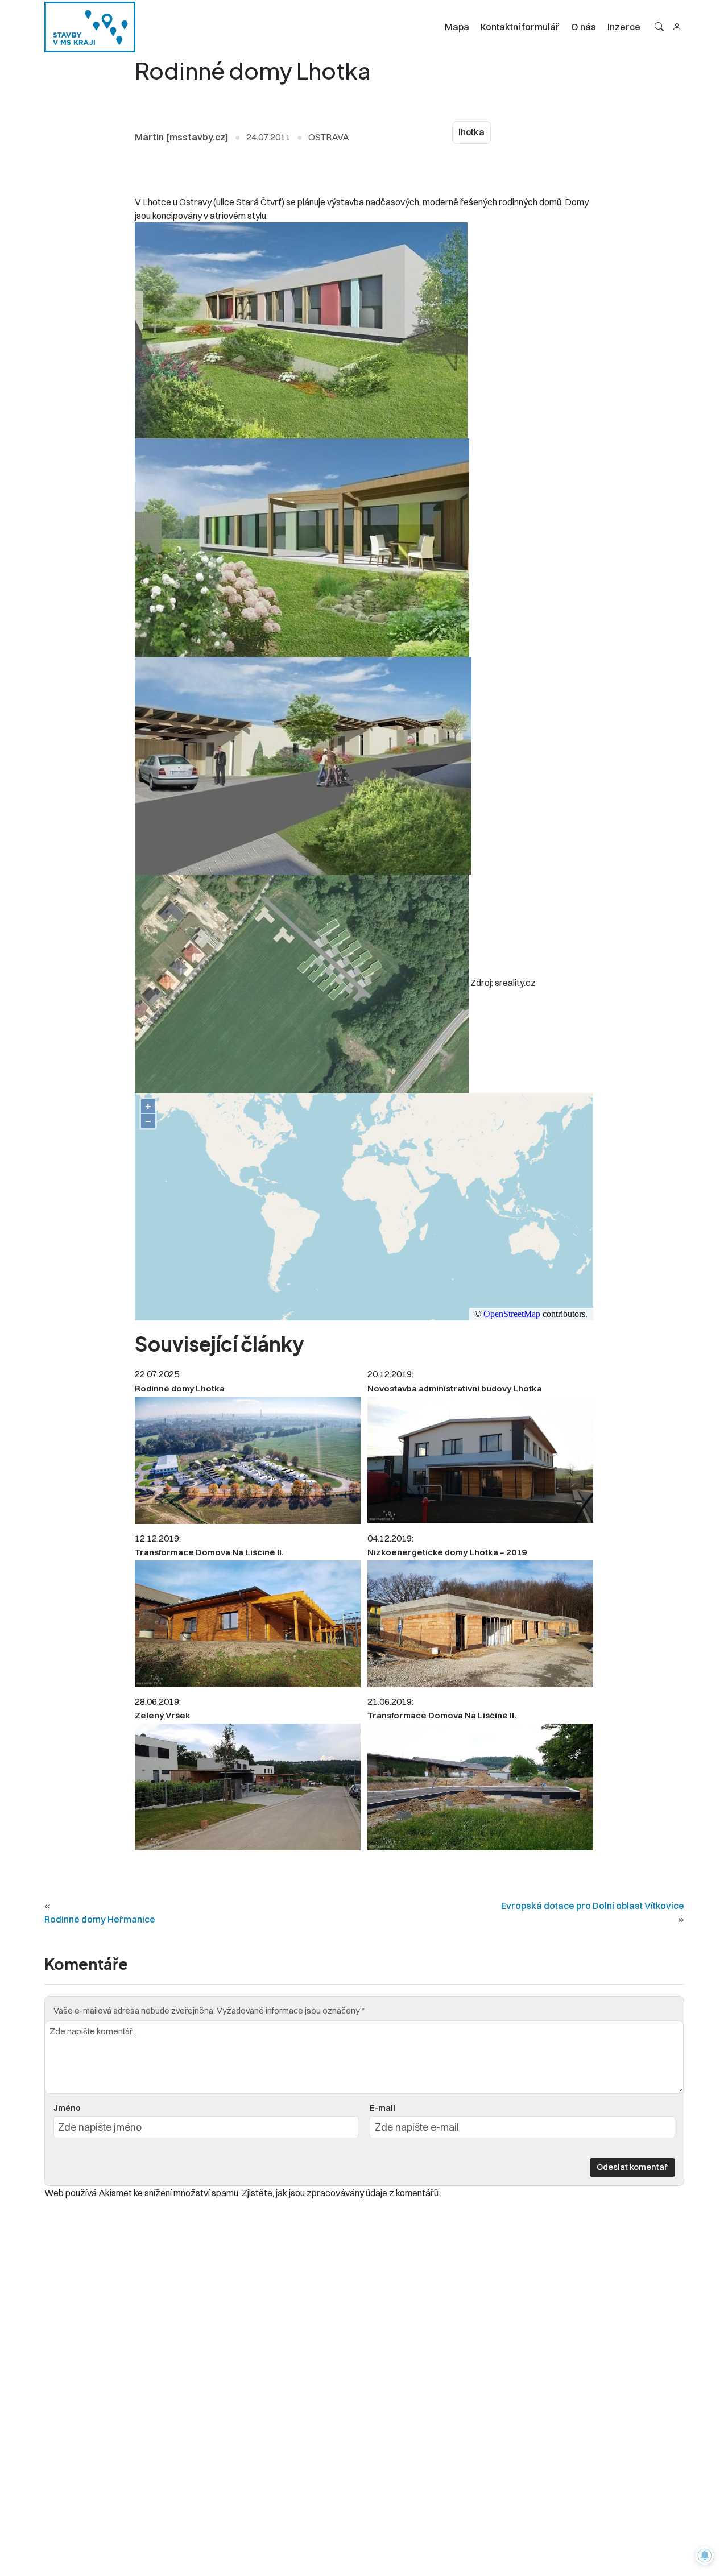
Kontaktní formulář (520, 27)
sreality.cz (515, 983)
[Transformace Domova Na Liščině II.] (248, 1624)
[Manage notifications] (705, 2556)
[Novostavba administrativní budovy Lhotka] (480, 1460)
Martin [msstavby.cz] (182, 137)
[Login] (677, 27)
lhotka (471, 132)
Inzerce (624, 27)
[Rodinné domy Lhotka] (248, 1461)
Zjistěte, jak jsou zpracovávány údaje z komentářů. (341, 2193)
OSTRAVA (329, 137)
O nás (584, 27)
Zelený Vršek (163, 1715)
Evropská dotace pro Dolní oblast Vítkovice (593, 1906)
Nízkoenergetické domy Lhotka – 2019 (447, 1552)
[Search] (659, 27)
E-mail (382, 2108)
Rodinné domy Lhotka (180, 1388)
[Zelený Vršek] (248, 1787)
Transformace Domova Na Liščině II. (209, 1552)
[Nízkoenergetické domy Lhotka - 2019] (480, 1624)
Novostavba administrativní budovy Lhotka (455, 1388)
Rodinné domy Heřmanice (100, 1919)
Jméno (67, 2108)
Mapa (457, 27)
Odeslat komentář (632, 2167)
